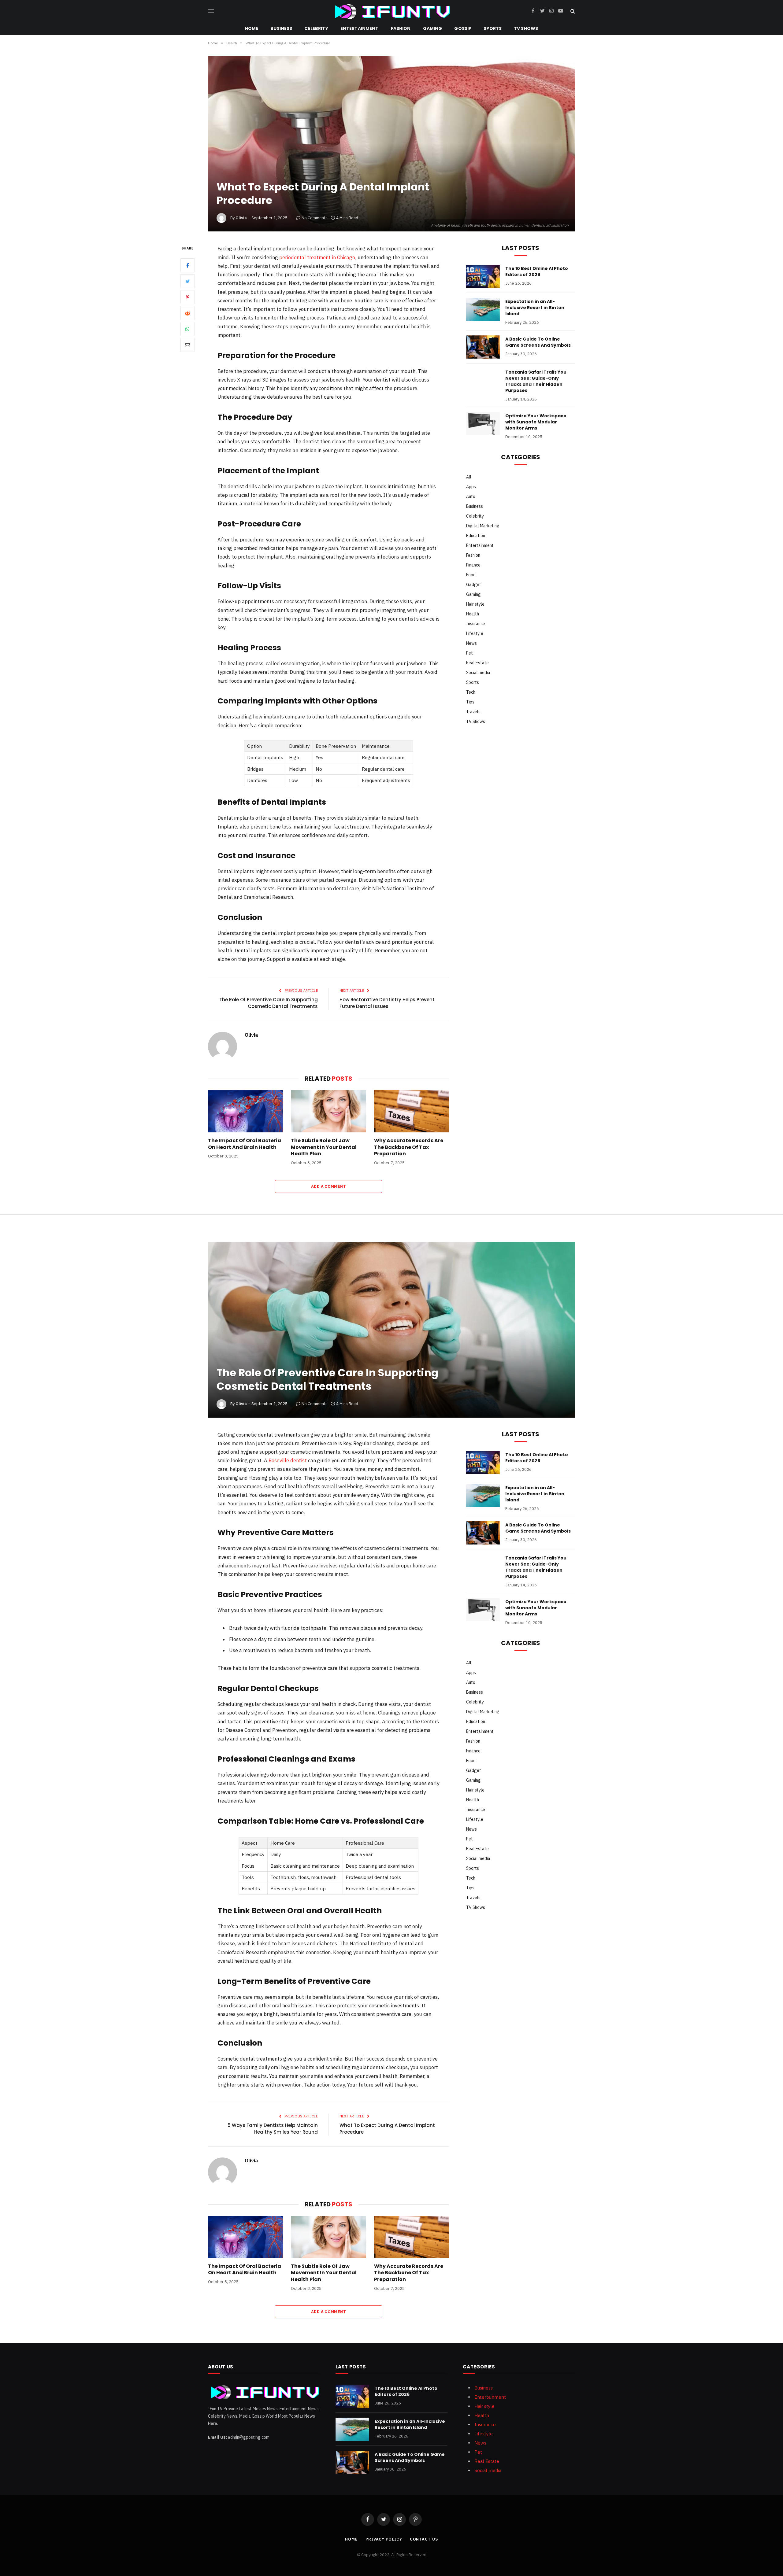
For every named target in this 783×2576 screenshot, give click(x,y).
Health (473, 614)
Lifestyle (475, 633)
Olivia (241, 218)
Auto (471, 496)
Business (281, 28)
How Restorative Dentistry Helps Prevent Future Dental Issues (387, 1003)
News (471, 643)
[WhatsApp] (187, 329)
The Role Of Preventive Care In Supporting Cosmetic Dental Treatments (269, 1003)
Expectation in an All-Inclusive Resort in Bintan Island (535, 308)
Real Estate (477, 663)
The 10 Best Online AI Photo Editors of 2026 (537, 271)
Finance (473, 565)
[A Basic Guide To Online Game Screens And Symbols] (483, 347)
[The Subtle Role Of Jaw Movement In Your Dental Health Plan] (328, 1111)
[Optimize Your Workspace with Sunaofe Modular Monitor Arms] (483, 424)
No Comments (315, 218)
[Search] (572, 11)
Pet (469, 653)
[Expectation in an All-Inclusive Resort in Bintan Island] (483, 309)
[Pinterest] (187, 297)
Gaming (433, 28)
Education (476, 536)
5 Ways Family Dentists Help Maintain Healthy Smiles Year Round (273, 2129)
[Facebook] (187, 266)
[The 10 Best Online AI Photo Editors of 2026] (483, 276)
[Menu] (211, 11)
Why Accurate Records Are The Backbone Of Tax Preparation (409, 1147)
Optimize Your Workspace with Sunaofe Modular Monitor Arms (536, 422)
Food (471, 575)
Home (252, 28)
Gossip (463, 28)
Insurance (476, 624)
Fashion (401, 28)
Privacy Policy (384, 2539)
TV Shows (526, 28)
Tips (470, 702)
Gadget (474, 585)
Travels (473, 712)
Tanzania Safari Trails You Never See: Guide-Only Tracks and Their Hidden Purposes (536, 381)
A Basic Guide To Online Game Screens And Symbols (538, 342)
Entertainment (360, 28)
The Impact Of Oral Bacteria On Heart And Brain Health (245, 1144)
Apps (471, 487)
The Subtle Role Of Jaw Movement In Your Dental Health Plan (324, 1147)
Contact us (424, 2539)
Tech (471, 692)
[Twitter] (187, 282)
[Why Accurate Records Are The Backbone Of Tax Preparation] (412, 1111)
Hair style (475, 604)
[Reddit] (187, 313)
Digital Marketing (483, 526)
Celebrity (316, 28)
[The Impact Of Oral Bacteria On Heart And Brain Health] (245, 1111)
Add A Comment (328, 1186)
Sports (493, 28)
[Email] (187, 345)
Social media (478, 673)
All (469, 477)
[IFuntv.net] (392, 11)
